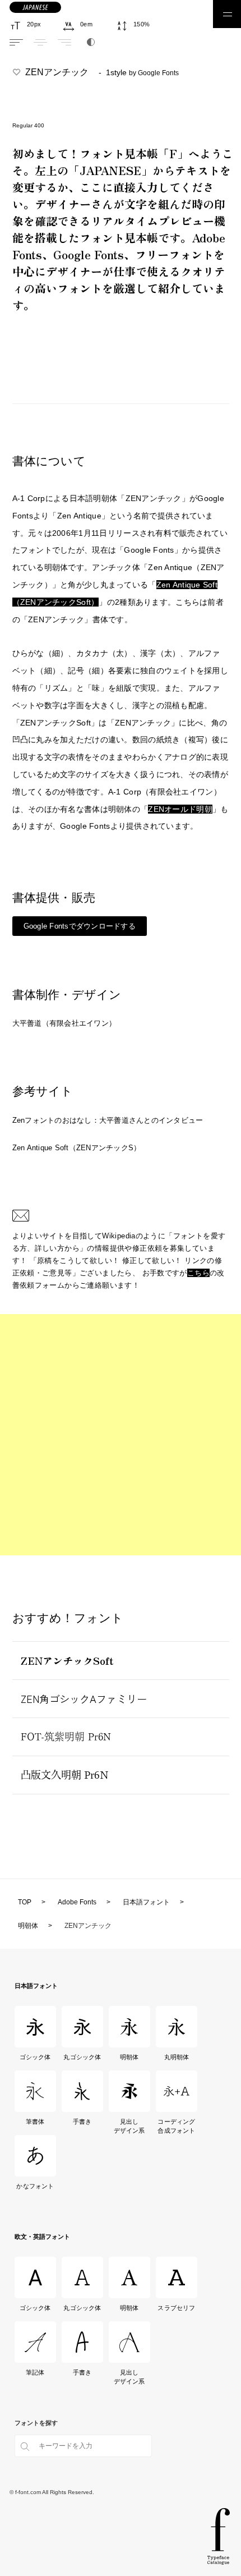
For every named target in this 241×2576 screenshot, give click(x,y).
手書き (82, 2122)
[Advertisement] (121, 1435)
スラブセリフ (176, 2308)
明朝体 (129, 2057)
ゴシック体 (35, 2057)
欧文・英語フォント (42, 2237)
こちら (198, 1273)
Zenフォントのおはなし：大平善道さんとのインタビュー (108, 1120)
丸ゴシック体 (82, 2057)
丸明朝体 (177, 2057)
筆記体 (35, 2372)
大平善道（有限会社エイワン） (64, 1023)
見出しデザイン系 (129, 2126)
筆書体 (35, 2122)
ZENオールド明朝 (180, 809)
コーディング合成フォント (176, 2126)
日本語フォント (36, 1986)
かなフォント (35, 2186)
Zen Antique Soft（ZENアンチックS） (77, 1148)
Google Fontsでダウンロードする (80, 926)
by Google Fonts (154, 73)
